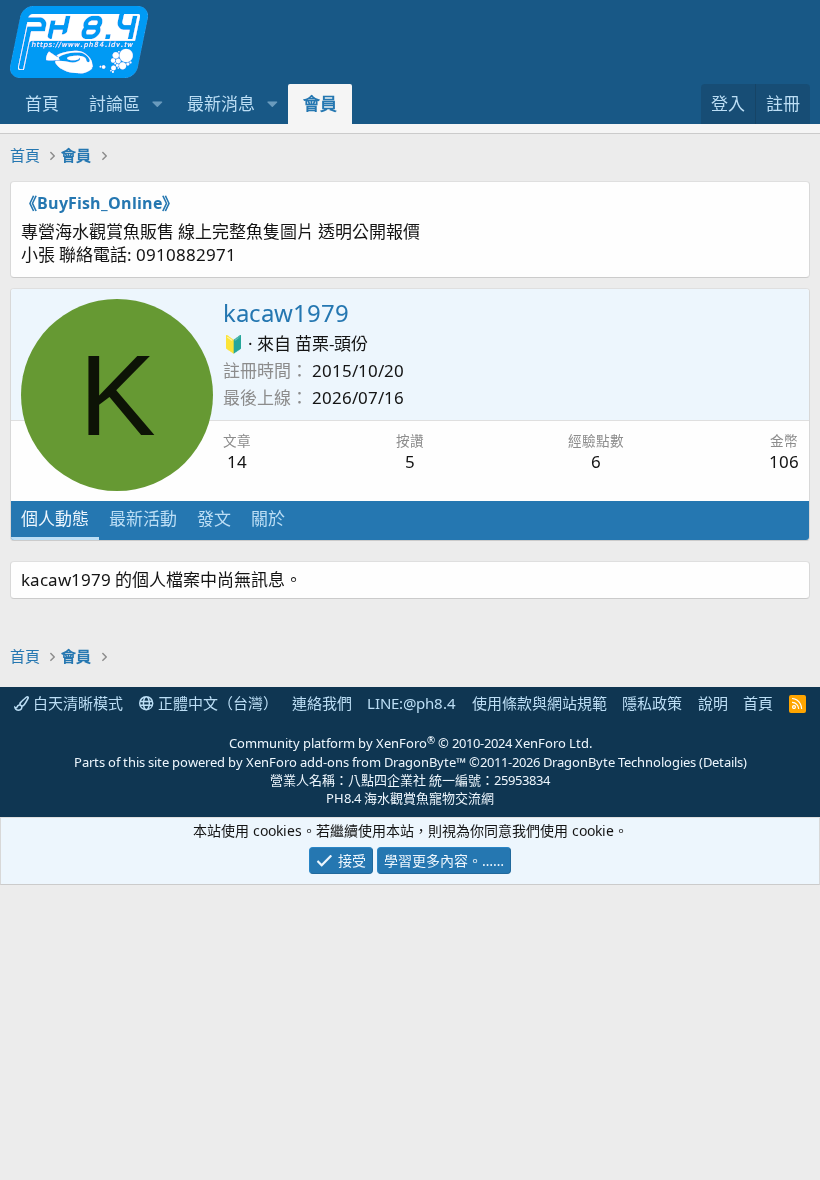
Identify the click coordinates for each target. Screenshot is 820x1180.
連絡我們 (322, 703)
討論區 (114, 103)
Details (723, 762)
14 (237, 461)
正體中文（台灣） (216, 703)
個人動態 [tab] (55, 518)
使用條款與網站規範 (539, 703)
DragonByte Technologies (619, 762)
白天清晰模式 (76, 703)
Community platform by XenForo (410, 743)
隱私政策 (652, 703)
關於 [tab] (268, 518)
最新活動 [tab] (143, 518)
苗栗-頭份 (331, 343)
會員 (320, 103)
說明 (713, 703)
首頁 (42, 103)
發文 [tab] (214, 518)
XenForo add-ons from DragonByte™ (356, 762)
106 (784, 461)
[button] (157, 104)
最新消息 (221, 103)
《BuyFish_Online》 (99, 203)
